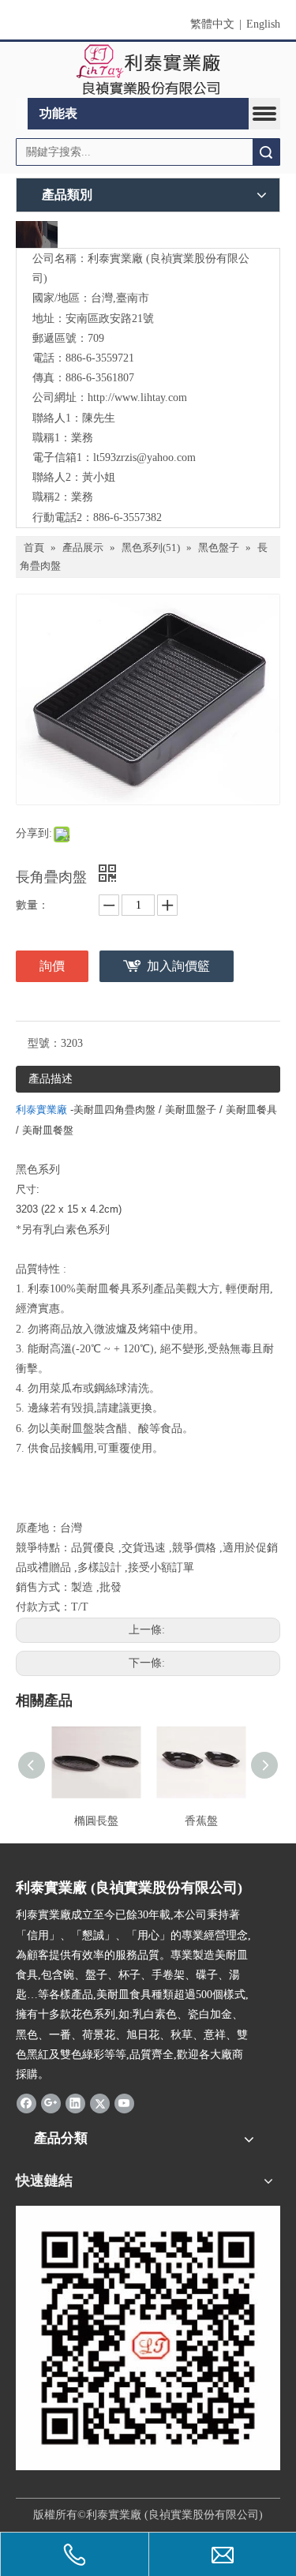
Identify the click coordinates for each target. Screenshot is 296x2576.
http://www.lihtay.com (137, 397)
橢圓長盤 (96, 1821)
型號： (44, 1043)
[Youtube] (124, 2103)
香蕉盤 (201, 1821)
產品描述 (51, 1079)
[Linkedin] (75, 2103)
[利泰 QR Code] (148, 2338)
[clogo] (148, 70)
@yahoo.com (166, 457)
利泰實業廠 (41, 1110)
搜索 (266, 152)
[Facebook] (26, 2103)
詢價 (52, 966)
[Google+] (51, 2103)
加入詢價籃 (178, 966)
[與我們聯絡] (37, 234)
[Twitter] (100, 2103)
